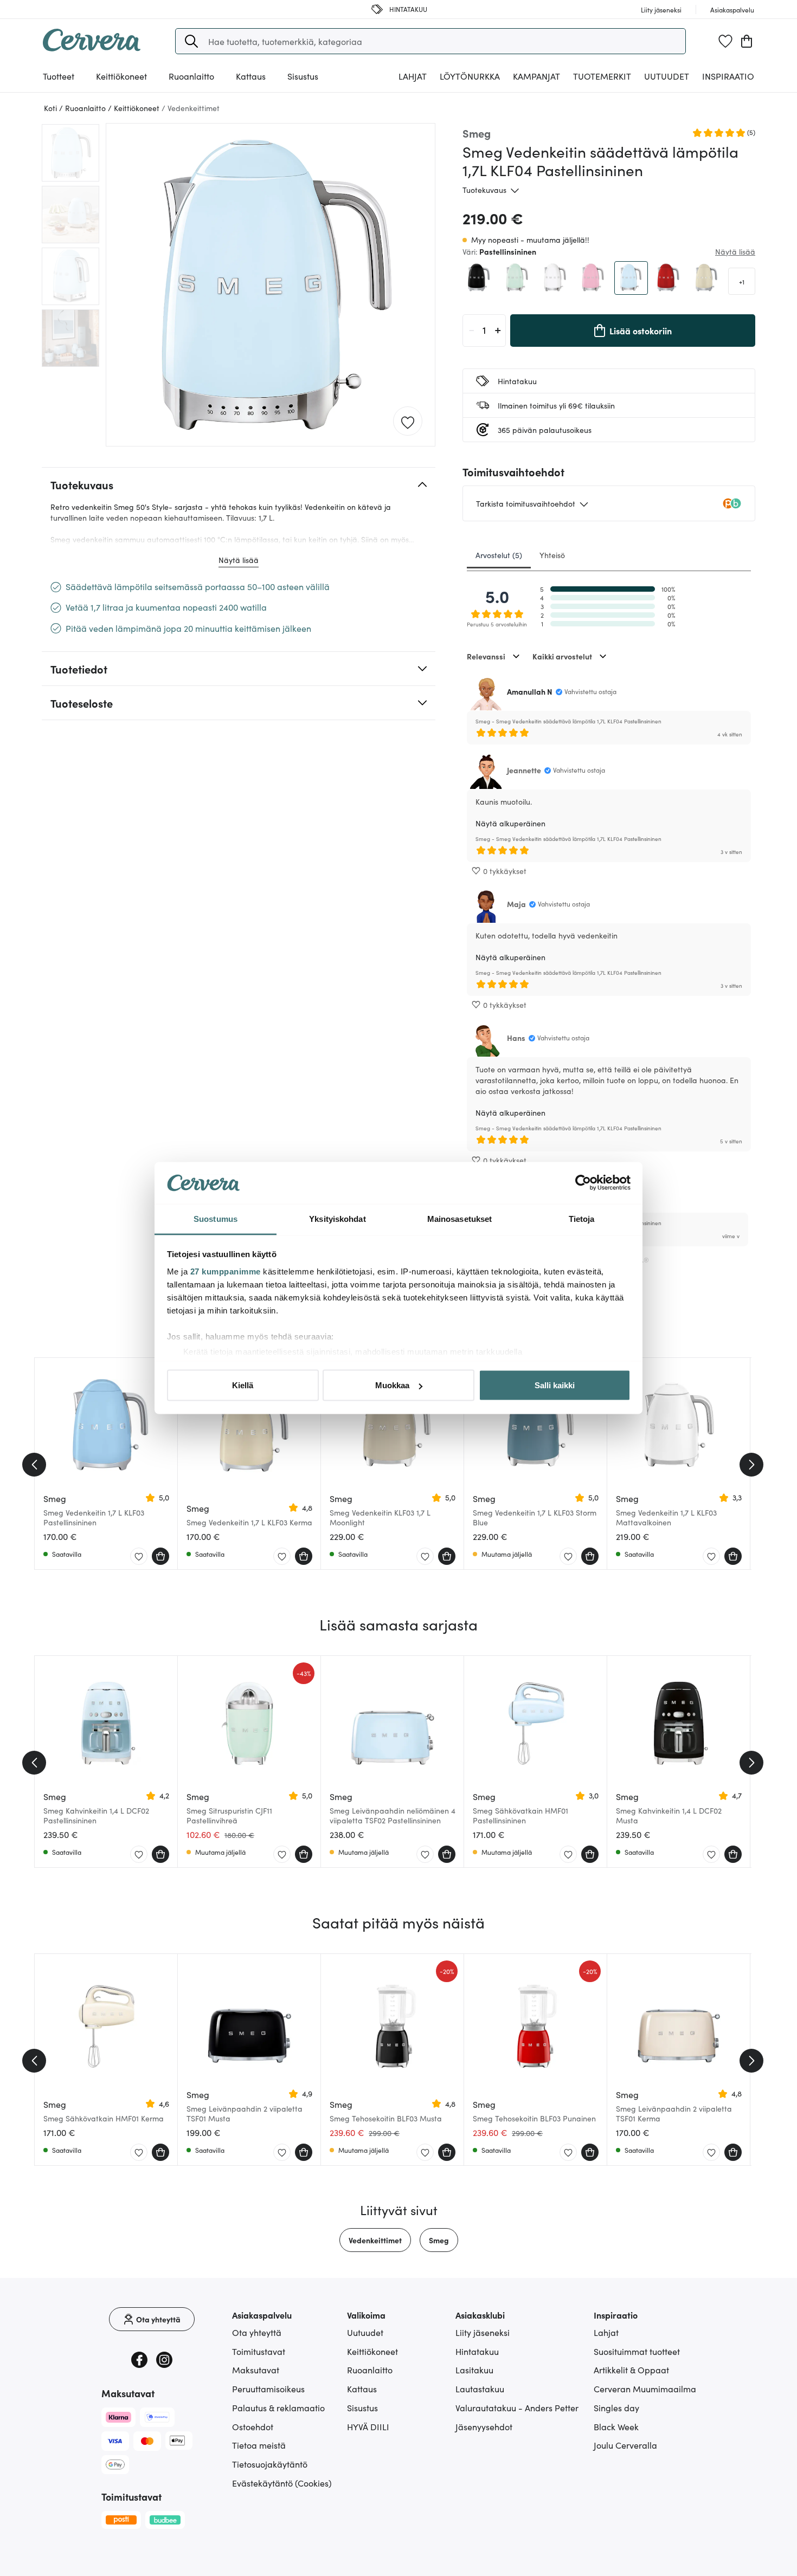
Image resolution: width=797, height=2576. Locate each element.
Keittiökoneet (372, 2351)
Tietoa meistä (259, 2445)
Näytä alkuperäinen (510, 823)
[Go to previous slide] (34, 1465)
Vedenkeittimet (375, 2240)
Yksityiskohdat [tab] (337, 1218)
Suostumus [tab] (216, 1218)
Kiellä (243, 1385)
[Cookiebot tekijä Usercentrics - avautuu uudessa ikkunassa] (583, 1183)
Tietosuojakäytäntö (270, 2464)
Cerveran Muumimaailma (645, 2389)
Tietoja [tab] (582, 1218)
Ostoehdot (253, 2426)
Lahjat (606, 2332)
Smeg (439, 2240)
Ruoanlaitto (370, 2370)
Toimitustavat (259, 2351)
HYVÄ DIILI (368, 2426)
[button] (191, 41)
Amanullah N (530, 691)
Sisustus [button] (303, 76)
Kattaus (362, 2389)
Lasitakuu (474, 2370)
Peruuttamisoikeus (268, 2389)
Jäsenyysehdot (484, 2426)
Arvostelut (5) (499, 555)
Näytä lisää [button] (735, 251)
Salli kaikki (555, 1385)
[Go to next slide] (751, 1465)
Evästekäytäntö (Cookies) (282, 2483)
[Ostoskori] (747, 41)
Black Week (616, 2426)
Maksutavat (256, 2370)
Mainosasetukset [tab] (460, 1218)
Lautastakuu (480, 2389)
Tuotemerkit (602, 76)
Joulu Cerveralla (625, 2445)
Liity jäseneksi (483, 2332)
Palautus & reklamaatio (278, 2407)
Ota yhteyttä (257, 2332)
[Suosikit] (725, 41)
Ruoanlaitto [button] (191, 76)
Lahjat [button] (413, 76)
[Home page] (92, 48)
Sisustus (362, 2407)
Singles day (616, 2407)
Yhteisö (552, 555)
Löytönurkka (470, 76)
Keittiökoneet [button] (121, 76)
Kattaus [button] (251, 76)
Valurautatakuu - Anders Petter (517, 2407)
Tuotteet (59, 76)
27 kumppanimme (226, 1271)
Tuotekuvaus (484, 190)
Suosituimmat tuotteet (637, 2351)
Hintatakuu (477, 2351)
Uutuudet (667, 76)
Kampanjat (536, 76)
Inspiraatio (728, 76)
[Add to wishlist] (408, 422)
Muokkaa (392, 1385)
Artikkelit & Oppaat (631, 2370)
